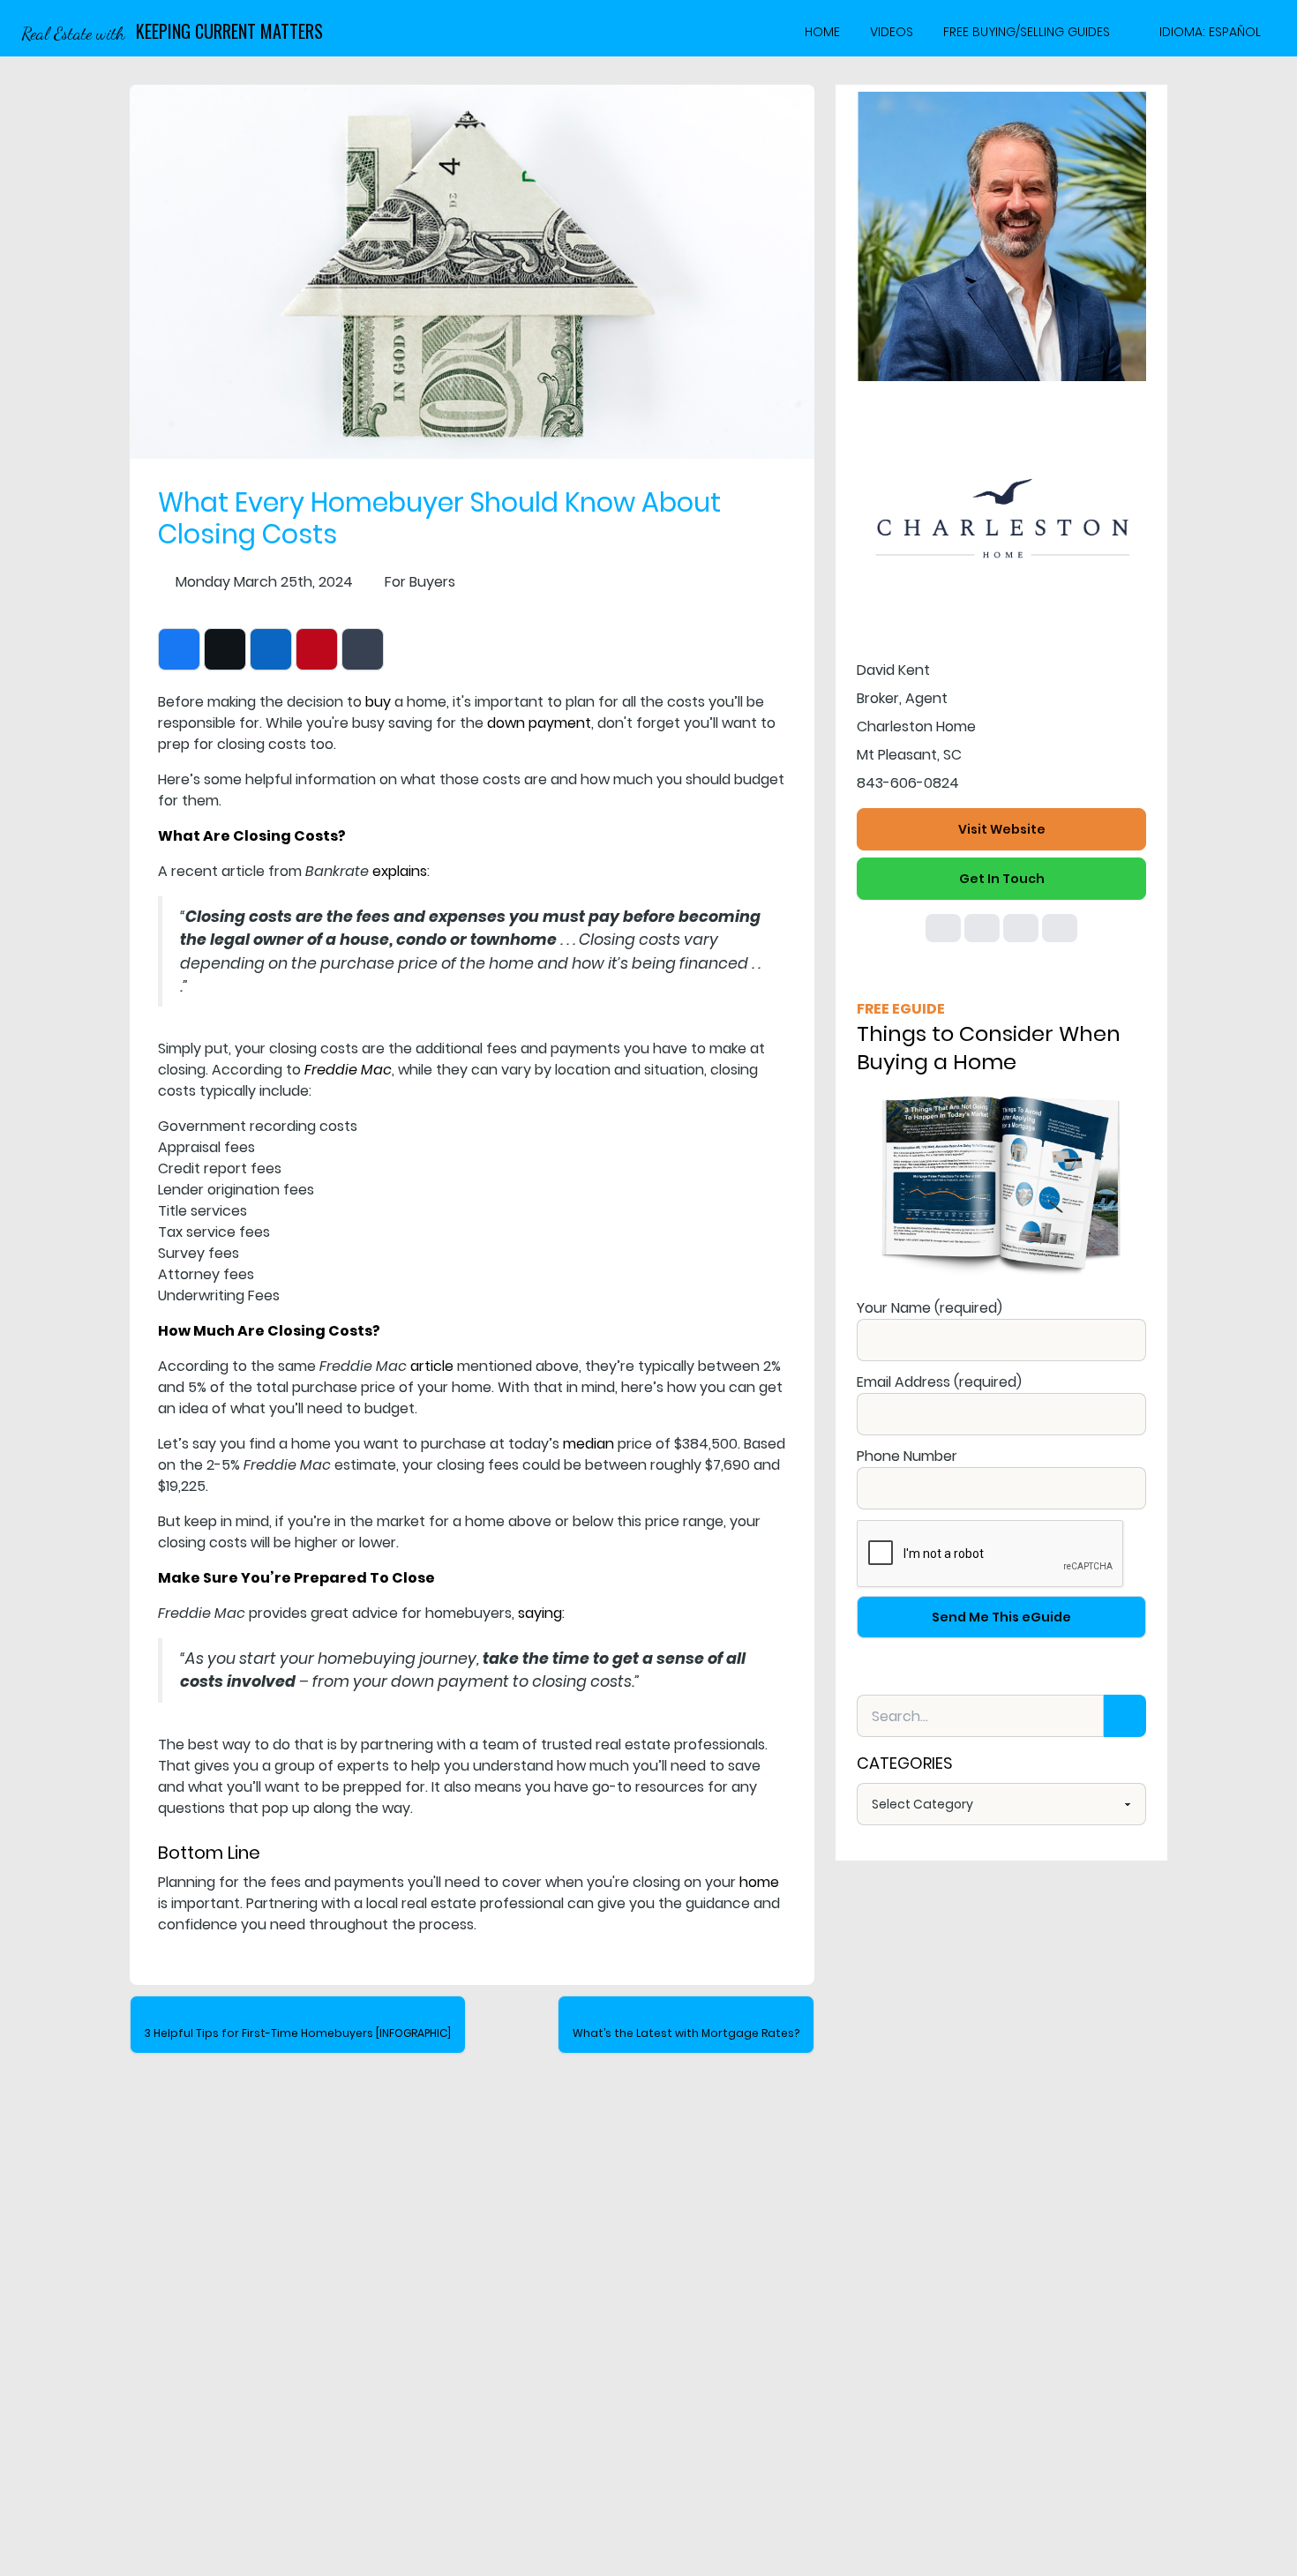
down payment (539, 723)
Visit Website (1002, 829)
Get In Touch (1002, 879)
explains (400, 871)
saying (540, 1613)
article (432, 1366)
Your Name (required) (930, 1308)
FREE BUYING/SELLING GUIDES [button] (1027, 32)
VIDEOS (892, 32)
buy (378, 702)
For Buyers (420, 582)
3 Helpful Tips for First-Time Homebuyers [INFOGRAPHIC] (298, 2033)
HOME (822, 32)
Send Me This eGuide (1001, 1617)
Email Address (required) (939, 1382)
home (759, 1882)
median (589, 1444)
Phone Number (907, 1456)
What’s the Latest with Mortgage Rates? (686, 2033)
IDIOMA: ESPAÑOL (1210, 32)
